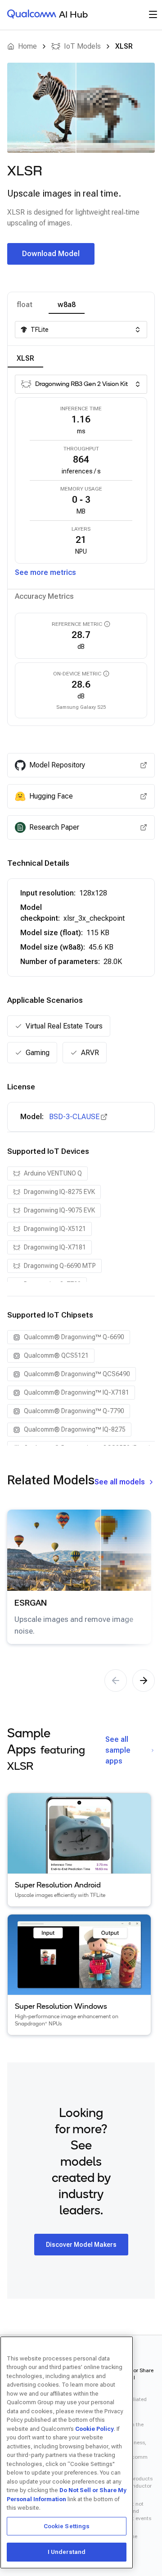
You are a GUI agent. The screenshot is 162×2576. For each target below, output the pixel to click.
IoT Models (82, 46)
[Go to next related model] (144, 1681)
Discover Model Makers (81, 2245)
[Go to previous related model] (116, 1681)
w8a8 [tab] (67, 305)
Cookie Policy (94, 2429)
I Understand (67, 2552)
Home (27, 46)
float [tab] (25, 305)
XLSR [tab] (25, 358)
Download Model (51, 254)
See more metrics (45, 572)
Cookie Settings (67, 2526)
